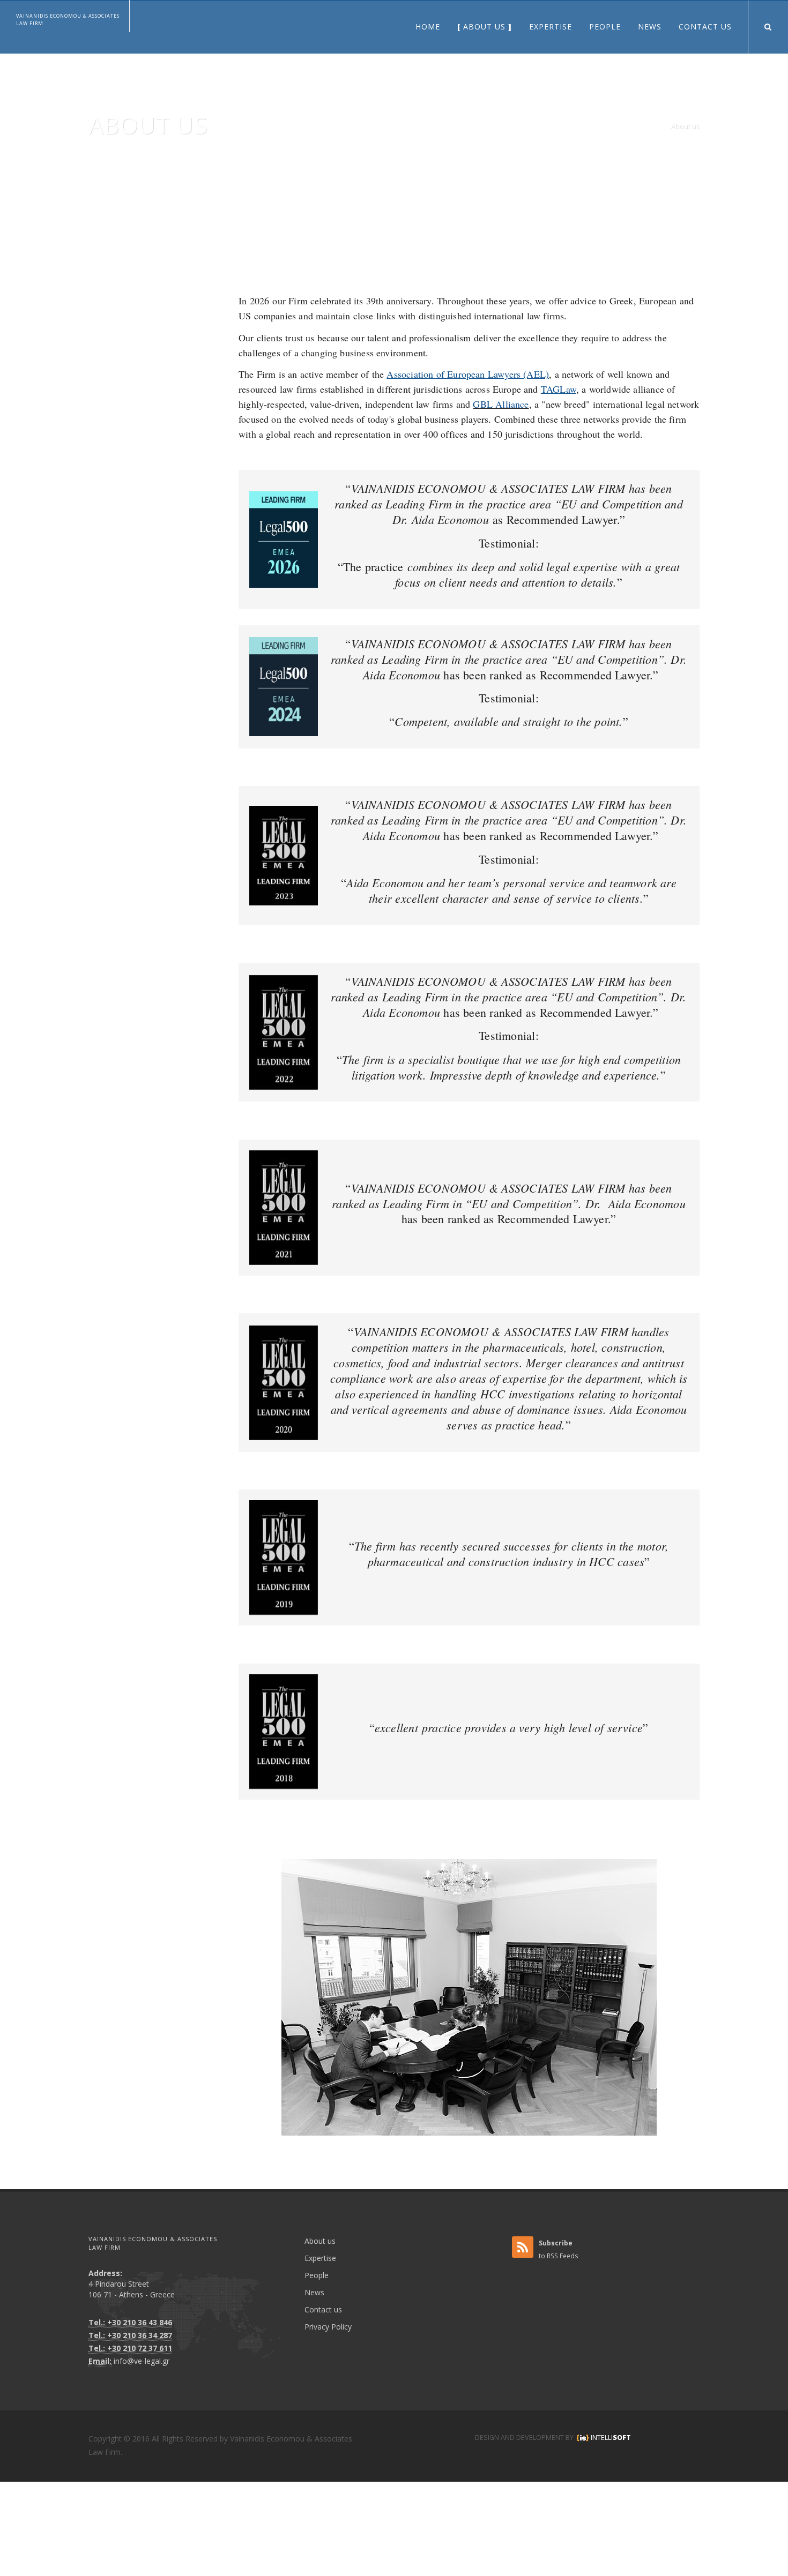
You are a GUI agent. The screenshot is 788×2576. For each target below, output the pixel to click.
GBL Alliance (501, 404)
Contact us (323, 2309)
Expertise (320, 2258)
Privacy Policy (328, 2327)
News (314, 2292)
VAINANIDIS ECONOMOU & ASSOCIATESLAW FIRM (68, 20)
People (317, 2275)
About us (685, 126)
